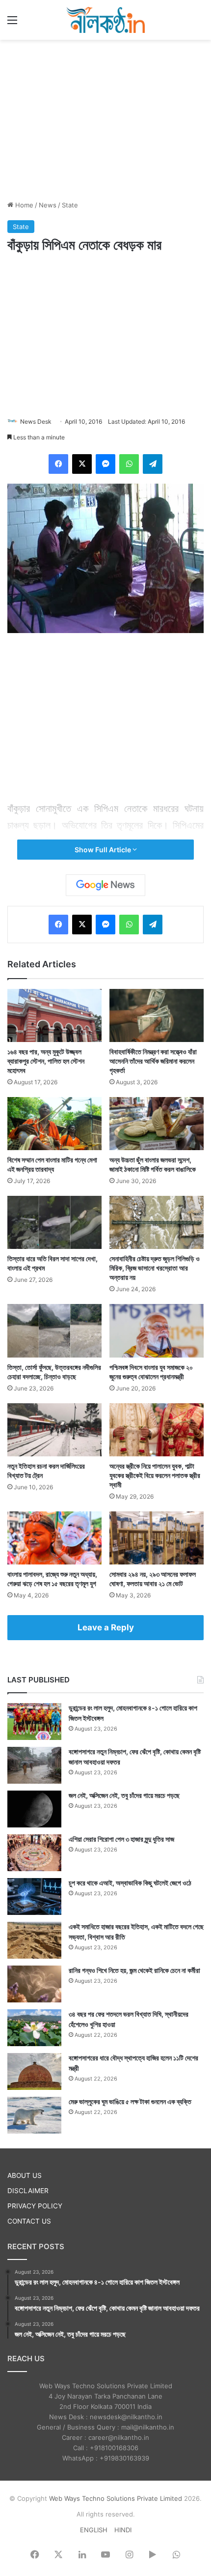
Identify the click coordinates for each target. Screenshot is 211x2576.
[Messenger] (105, 464)
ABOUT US (25, 2175)
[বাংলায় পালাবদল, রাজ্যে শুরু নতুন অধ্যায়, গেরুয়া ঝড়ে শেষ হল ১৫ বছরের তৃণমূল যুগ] (54, 1538)
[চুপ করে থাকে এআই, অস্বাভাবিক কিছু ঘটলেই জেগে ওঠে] (34, 1896)
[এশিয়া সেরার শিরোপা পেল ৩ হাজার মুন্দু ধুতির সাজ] (34, 1853)
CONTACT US (29, 2221)
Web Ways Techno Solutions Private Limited (116, 2498)
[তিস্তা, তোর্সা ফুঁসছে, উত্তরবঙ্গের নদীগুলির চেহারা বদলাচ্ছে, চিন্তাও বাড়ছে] (54, 1331)
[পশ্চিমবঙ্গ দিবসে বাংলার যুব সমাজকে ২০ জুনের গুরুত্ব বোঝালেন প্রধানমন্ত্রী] (157, 1331)
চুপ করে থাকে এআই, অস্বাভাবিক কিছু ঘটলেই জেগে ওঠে (130, 1883)
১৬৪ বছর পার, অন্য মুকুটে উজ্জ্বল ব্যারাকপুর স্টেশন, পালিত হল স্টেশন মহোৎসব (46, 1061)
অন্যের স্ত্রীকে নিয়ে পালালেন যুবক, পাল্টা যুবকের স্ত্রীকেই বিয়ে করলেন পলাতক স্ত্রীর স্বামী (155, 1475)
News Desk (36, 421)
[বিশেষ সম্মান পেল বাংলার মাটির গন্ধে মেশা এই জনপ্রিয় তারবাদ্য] (54, 1124)
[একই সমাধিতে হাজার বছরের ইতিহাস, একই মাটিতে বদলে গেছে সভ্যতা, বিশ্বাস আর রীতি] (34, 1940)
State (70, 205)
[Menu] (12, 23)
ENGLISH (94, 2530)
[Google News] (105, 885)
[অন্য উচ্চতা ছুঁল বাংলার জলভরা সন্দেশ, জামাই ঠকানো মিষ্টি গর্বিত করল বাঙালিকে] (157, 1124)
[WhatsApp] (129, 464)
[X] (82, 464)
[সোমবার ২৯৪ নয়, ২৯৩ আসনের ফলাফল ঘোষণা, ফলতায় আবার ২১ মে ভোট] (157, 1538)
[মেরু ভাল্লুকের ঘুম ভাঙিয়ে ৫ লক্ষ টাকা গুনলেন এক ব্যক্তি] (34, 2115)
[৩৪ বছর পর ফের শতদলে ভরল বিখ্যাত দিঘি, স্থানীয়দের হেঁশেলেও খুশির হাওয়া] (34, 2028)
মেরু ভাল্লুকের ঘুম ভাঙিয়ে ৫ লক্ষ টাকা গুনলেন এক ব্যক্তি (130, 2101)
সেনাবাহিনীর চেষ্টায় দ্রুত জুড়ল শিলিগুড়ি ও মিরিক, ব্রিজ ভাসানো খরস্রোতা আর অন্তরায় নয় (155, 1268)
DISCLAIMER (28, 2191)
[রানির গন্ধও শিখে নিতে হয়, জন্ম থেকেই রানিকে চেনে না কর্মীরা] (34, 1984)
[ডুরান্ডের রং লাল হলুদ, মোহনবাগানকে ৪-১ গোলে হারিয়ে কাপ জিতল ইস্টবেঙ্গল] (34, 1722)
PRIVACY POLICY (35, 2206)
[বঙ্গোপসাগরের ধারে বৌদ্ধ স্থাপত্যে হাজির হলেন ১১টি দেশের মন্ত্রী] (34, 2071)
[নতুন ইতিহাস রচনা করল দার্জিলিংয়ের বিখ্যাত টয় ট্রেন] (54, 1430)
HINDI (123, 2530)
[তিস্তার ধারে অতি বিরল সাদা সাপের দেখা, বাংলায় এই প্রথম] (54, 1222)
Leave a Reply (106, 1627)
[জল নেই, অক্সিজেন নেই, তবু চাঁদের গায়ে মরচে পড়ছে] (34, 1809)
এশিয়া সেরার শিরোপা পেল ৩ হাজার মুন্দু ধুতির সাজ (121, 1839)
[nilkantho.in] (105, 20)
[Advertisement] (105, 118)
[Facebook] (58, 464)
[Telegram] (153, 464)
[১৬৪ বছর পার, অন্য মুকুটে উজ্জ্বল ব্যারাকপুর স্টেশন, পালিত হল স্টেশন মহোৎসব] (54, 1015)
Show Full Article (104, 850)
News (48, 205)
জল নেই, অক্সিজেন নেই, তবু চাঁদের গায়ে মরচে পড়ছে (124, 1795)
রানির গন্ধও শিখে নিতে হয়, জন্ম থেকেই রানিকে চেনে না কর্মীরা (134, 1970)
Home (23, 205)
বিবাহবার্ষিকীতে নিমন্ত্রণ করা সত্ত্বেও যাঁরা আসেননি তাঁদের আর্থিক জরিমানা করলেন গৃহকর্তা (153, 1061)
